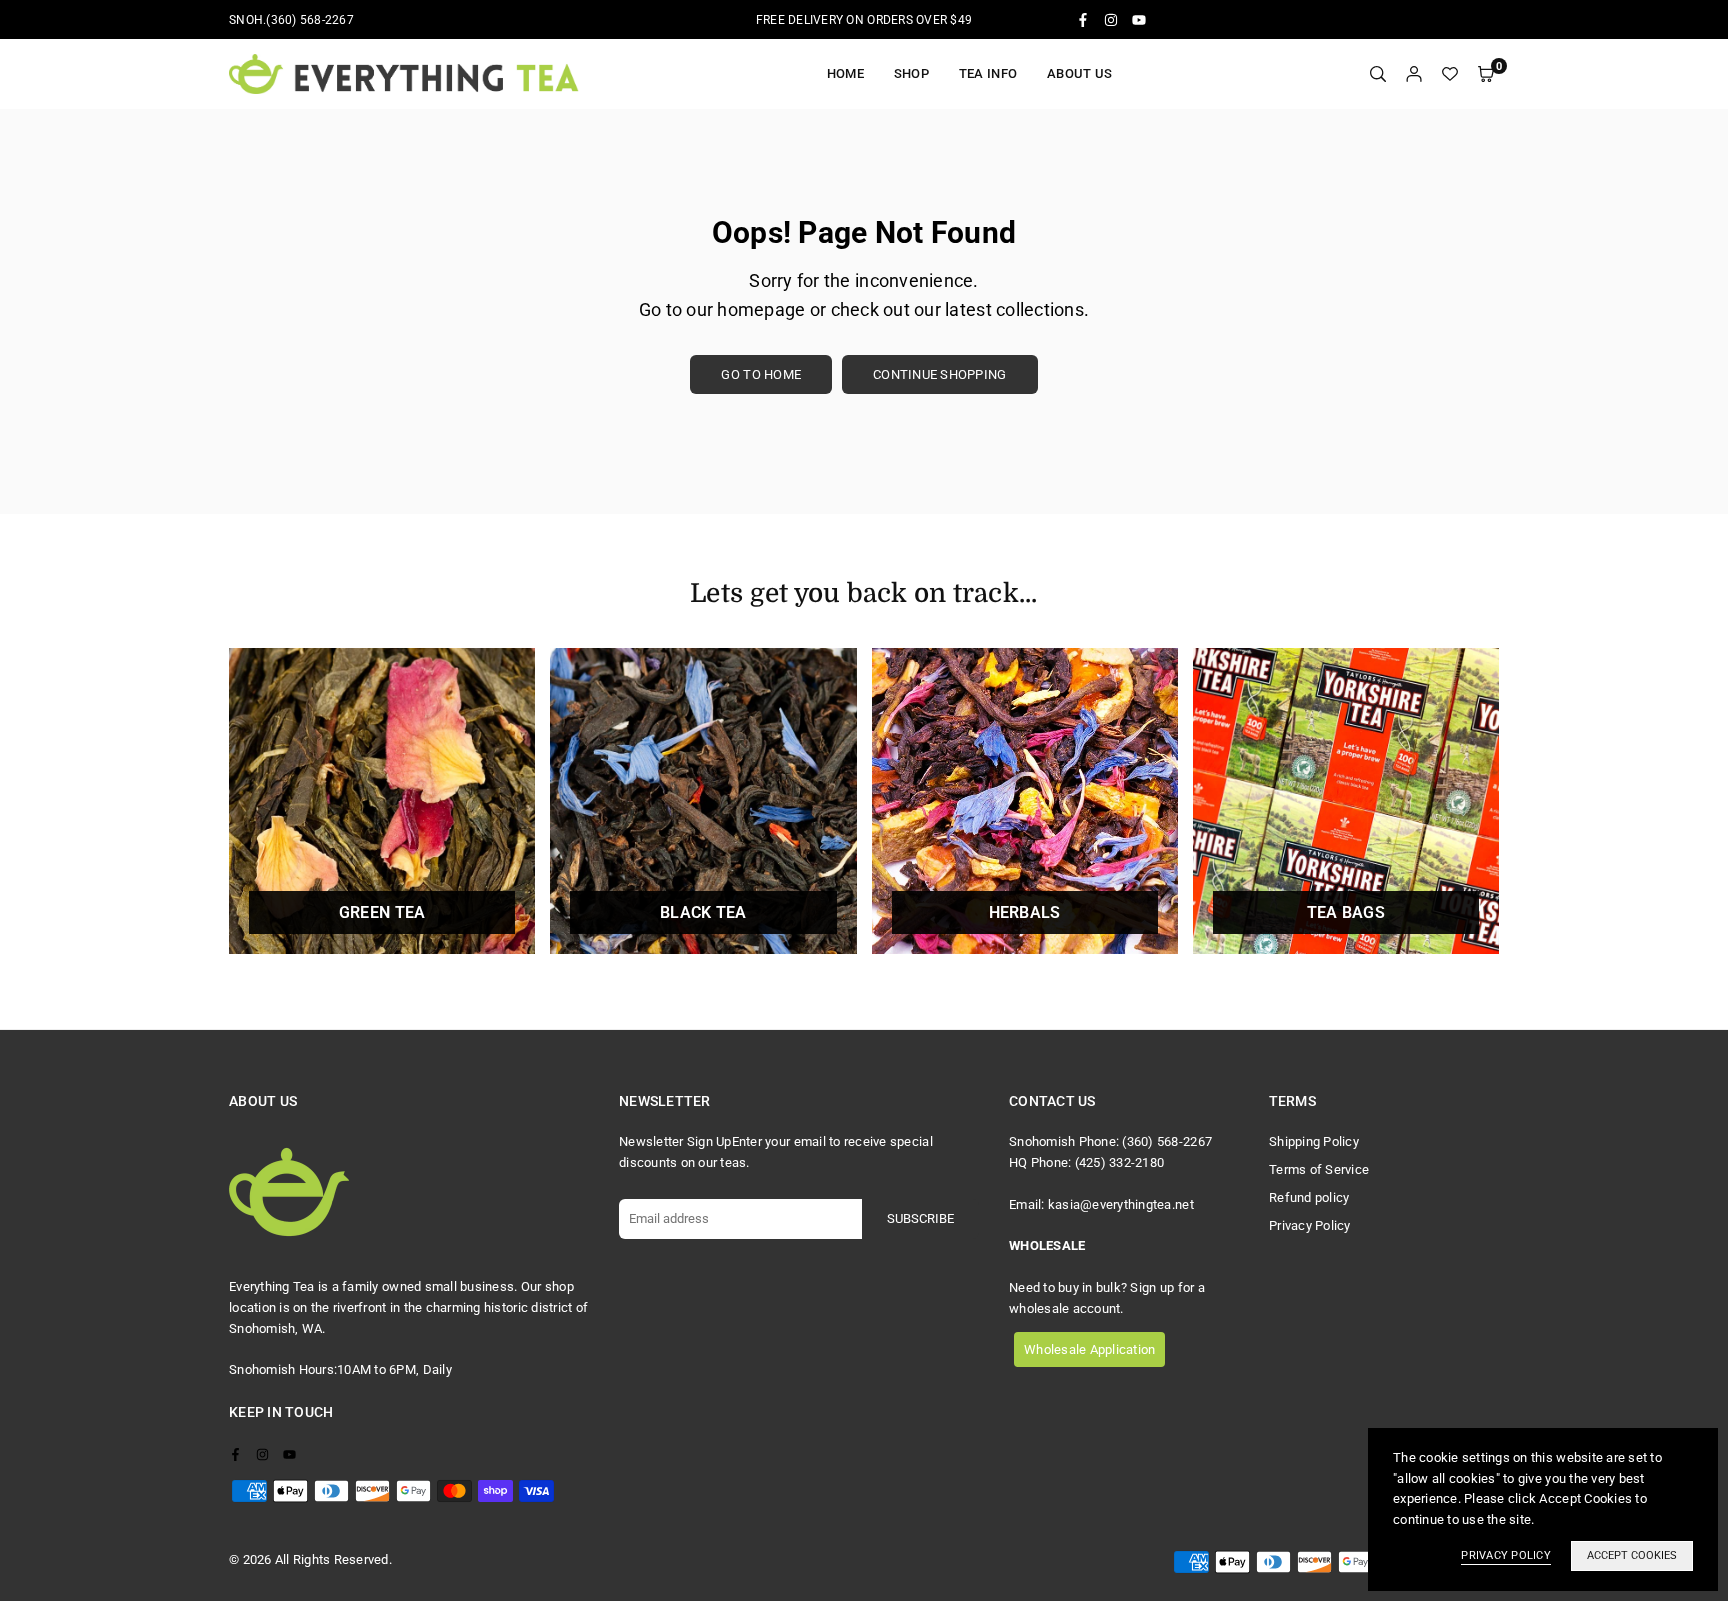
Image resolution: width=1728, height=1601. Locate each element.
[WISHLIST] (1450, 74)
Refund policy (1309, 1197)
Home (845, 73)
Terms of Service (1319, 1169)
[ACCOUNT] (1414, 74)
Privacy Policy (1310, 1225)
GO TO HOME (761, 374)
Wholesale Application (1089, 1349)
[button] (1486, 74)
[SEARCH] (1378, 74)
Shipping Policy (1314, 1141)
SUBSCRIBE (920, 1218)
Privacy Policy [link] (1506, 1555)
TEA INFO (988, 73)
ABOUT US (1079, 73)
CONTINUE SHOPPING (939, 374)
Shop (911, 73)
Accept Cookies (1632, 1555)
